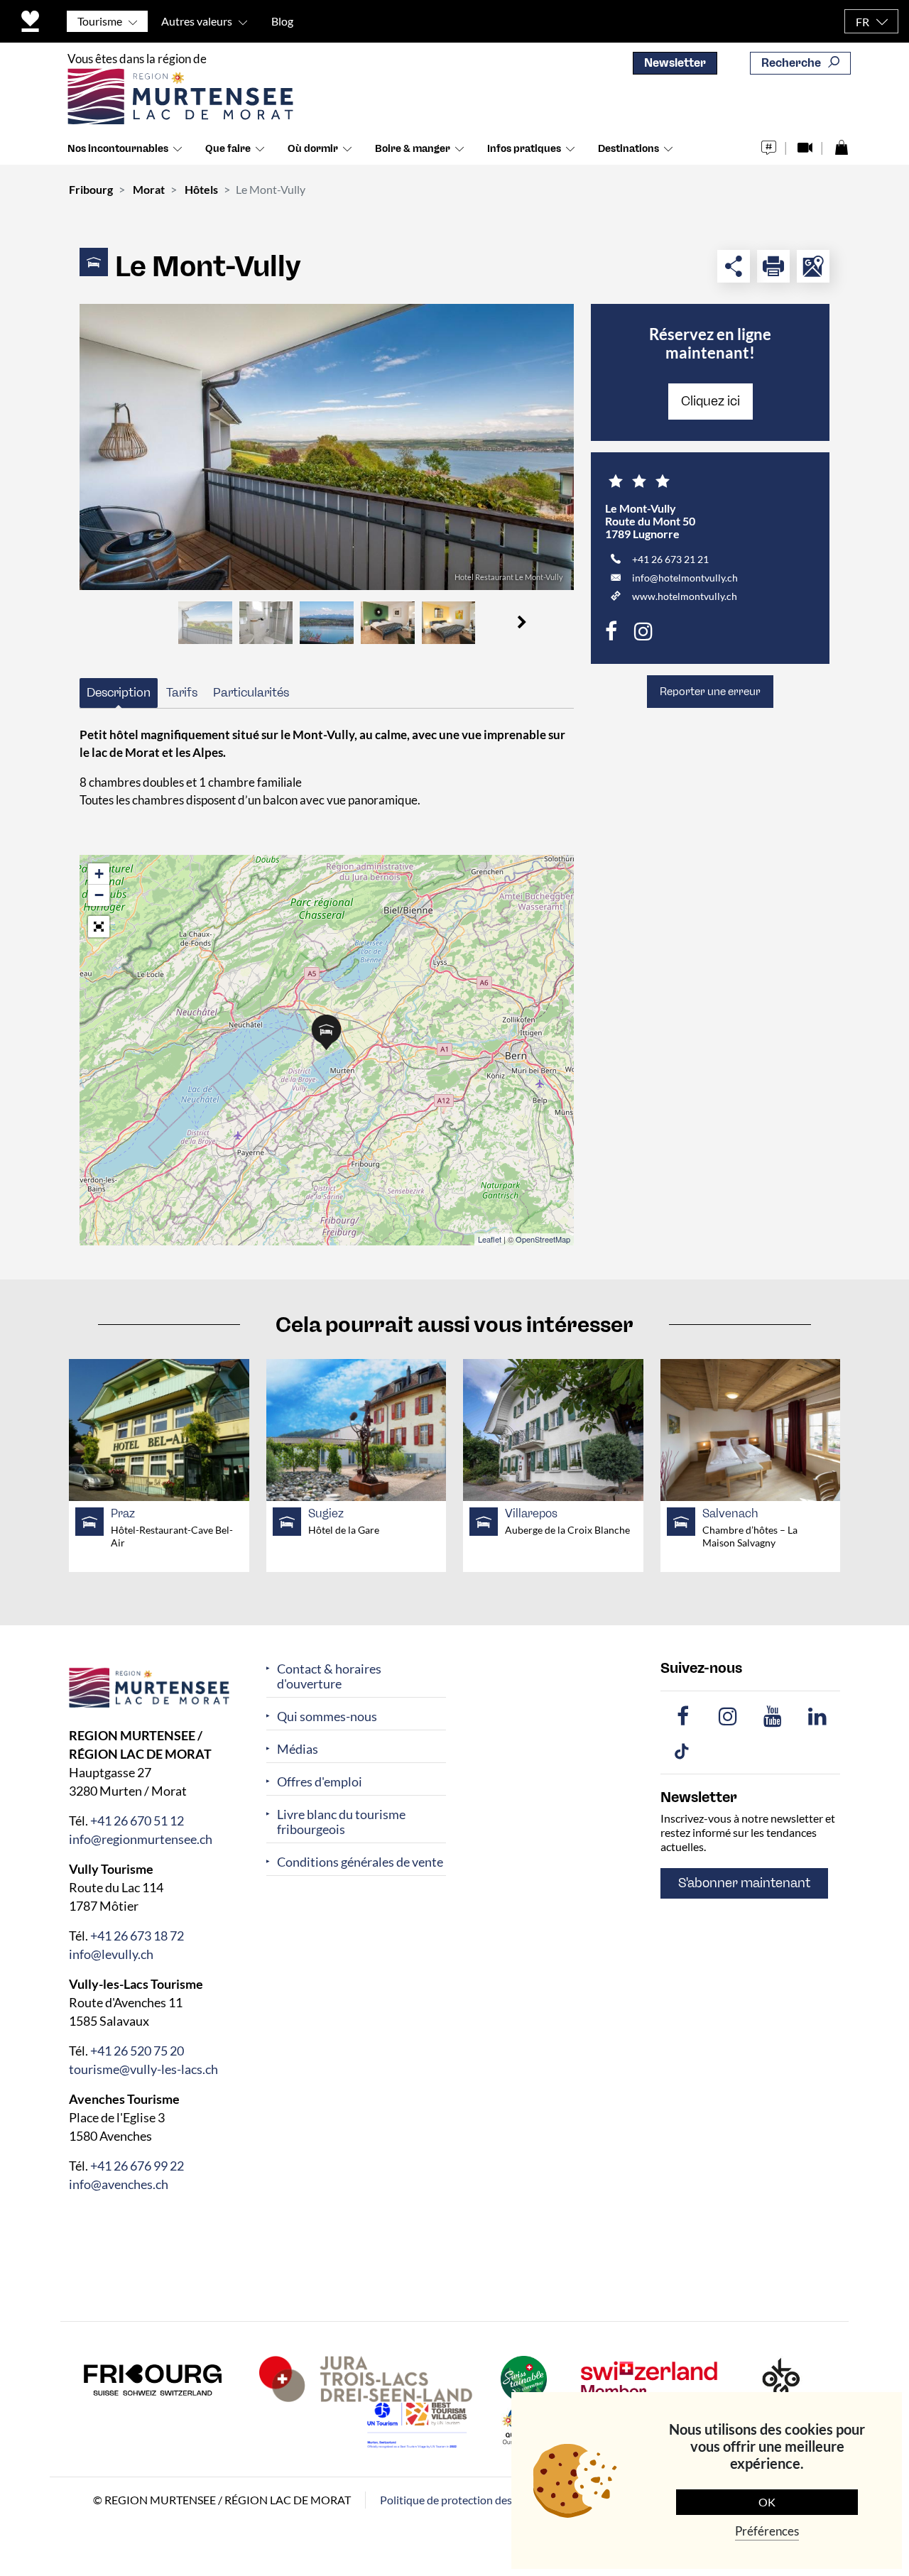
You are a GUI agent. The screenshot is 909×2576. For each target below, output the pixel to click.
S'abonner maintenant (744, 1883)
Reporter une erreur (710, 692)
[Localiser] (813, 266)
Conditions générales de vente (360, 1862)
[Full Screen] (99, 927)
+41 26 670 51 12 (137, 1820)
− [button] (99, 895)
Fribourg (91, 189)
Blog (282, 21)
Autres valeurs (197, 21)
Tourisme (100, 21)
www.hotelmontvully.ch (685, 596)
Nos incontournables (118, 149)
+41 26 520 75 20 (137, 2050)
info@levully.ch (111, 1953)
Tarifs (182, 692)
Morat (149, 189)
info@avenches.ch (119, 2183)
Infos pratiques (524, 149)
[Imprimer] (773, 266)
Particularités (251, 692)
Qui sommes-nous (327, 1717)
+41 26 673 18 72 (137, 1935)
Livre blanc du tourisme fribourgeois (341, 1822)
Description (119, 692)
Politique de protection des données (468, 2499)
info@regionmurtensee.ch (141, 1838)
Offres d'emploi (320, 1782)
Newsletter (675, 63)
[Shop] (841, 144)
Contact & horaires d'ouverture (329, 1676)
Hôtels (201, 189)
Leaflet (490, 1239)
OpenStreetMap (543, 1239)
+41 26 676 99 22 (137, 2165)
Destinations (628, 149)
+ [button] (99, 874)
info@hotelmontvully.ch (685, 578)
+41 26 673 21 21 (670, 559)
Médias (298, 1749)
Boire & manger (413, 149)
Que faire (228, 149)
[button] (522, 623)
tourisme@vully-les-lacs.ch (143, 2068)
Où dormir (313, 149)
